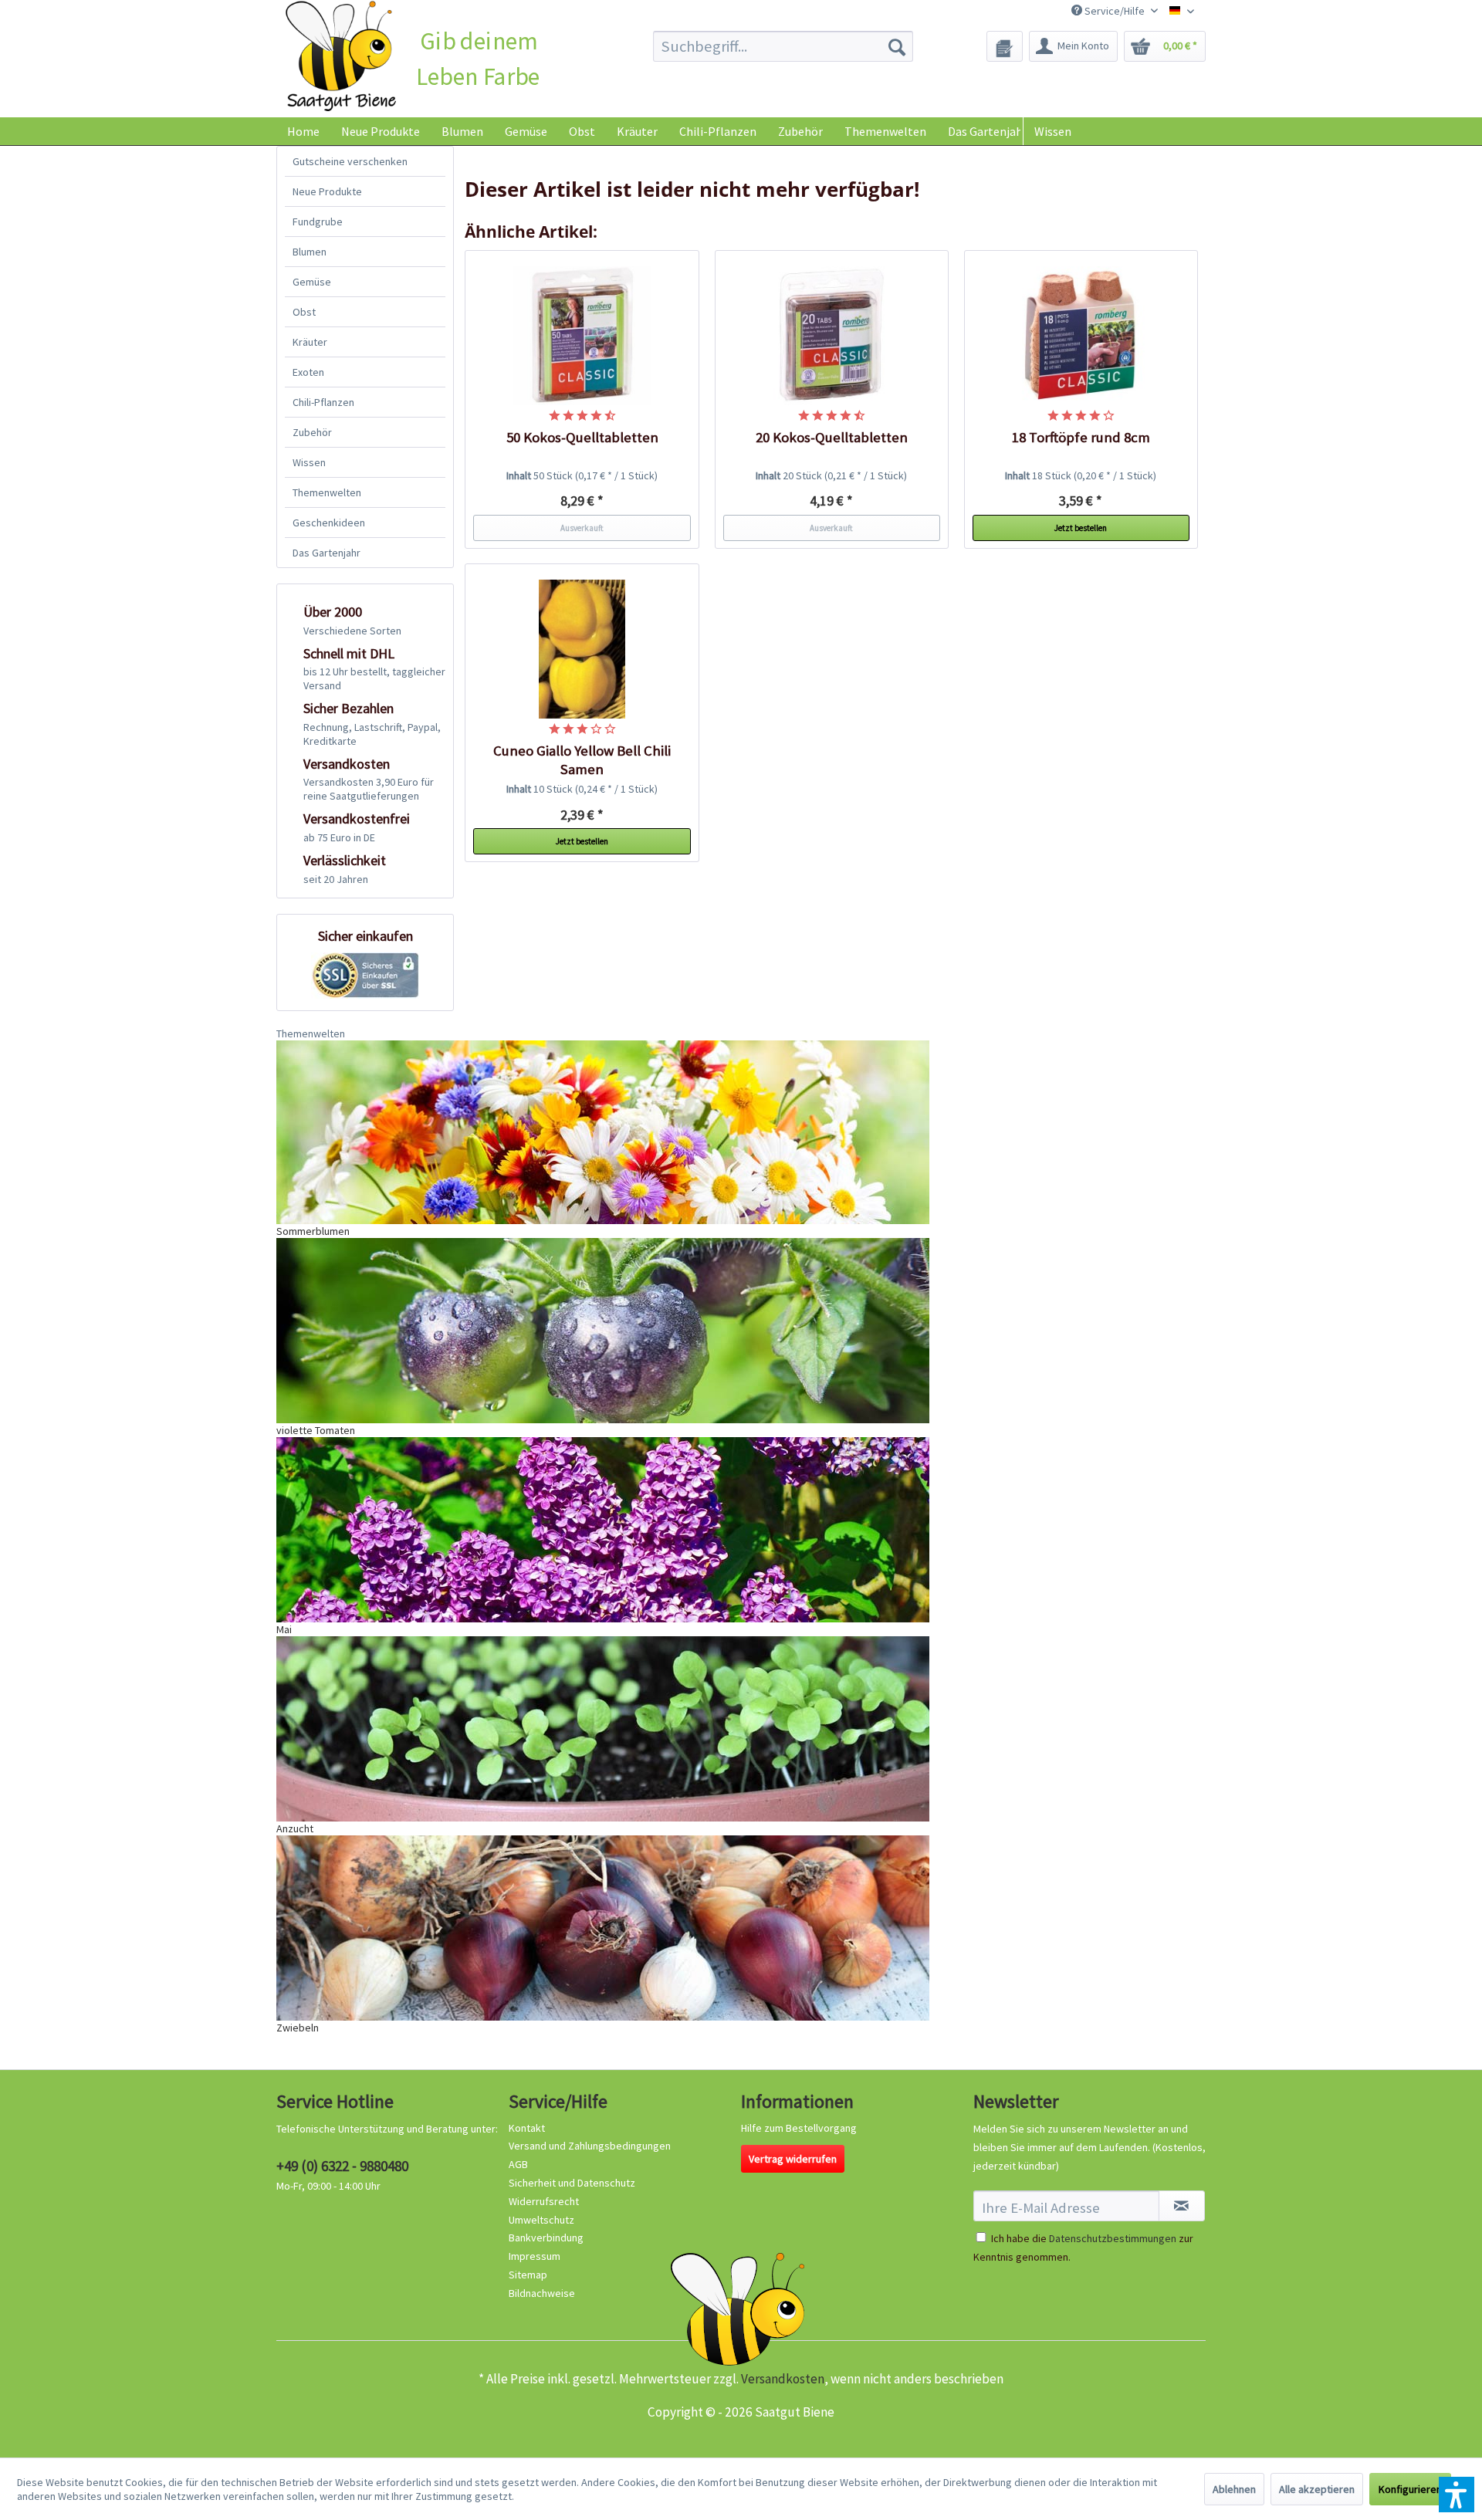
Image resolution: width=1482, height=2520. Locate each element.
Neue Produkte (327, 191)
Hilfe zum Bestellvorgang (799, 2128)
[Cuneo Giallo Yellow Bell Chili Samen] (582, 649)
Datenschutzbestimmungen (1113, 2238)
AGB (518, 2164)
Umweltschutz (541, 2220)
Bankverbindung (546, 2238)
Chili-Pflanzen (323, 402)
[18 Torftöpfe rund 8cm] (1081, 336)
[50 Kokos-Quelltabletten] (582, 336)
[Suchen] (897, 46)
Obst (304, 312)
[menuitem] (783, 46)
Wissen (1053, 131)
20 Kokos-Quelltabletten (832, 437)
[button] (1457, 2495)
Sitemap (528, 2275)
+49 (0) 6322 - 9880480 (342, 2166)
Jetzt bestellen (1081, 528)
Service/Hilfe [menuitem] (1115, 11)
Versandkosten (783, 2379)
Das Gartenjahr (327, 553)
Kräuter (310, 342)
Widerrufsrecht (544, 2201)
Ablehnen (1234, 2489)
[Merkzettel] (1005, 46)
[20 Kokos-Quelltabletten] (832, 336)
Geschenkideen (329, 523)
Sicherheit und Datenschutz (572, 2183)
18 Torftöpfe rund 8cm (1081, 437)
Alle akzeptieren (1317, 2489)
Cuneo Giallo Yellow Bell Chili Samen (582, 760)
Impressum (535, 2256)
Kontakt (527, 2128)
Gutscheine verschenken (350, 161)
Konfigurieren (1410, 2489)
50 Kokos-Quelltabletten (582, 437)
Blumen (310, 252)
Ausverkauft (582, 528)
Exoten (308, 372)
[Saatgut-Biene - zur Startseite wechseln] (341, 57)
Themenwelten (327, 492)
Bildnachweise (542, 2293)
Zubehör (312, 432)
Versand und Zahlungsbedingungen (590, 2146)
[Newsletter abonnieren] (1182, 2206)
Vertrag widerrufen (793, 2159)
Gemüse (312, 282)
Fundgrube (318, 222)
